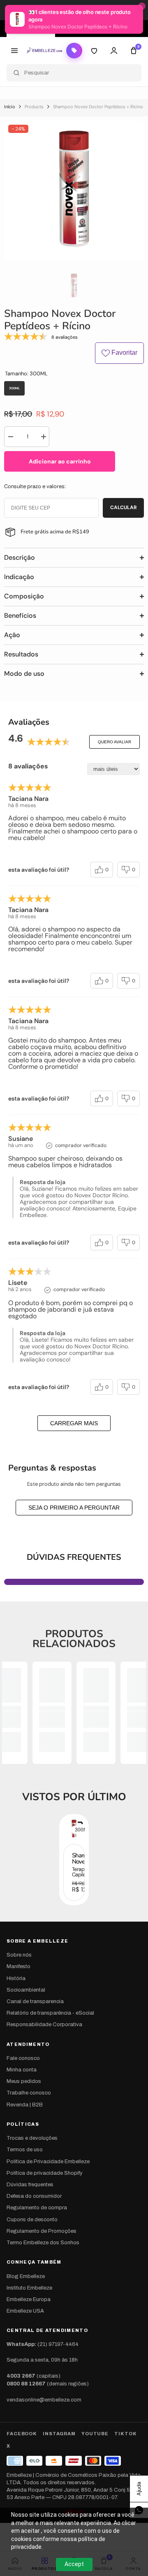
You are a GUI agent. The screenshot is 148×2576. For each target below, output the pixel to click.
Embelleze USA (25, 2311)
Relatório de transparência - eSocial (50, 2013)
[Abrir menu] (14, 51)
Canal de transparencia (35, 2001)
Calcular (124, 507)
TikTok (125, 2434)
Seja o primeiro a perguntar (74, 1508)
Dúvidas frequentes (30, 2185)
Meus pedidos (24, 2081)
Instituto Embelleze (29, 2288)
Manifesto (18, 1966)
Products (34, 107)
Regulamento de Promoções (42, 2231)
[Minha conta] (114, 51)
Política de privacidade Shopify (45, 2173)
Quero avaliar (114, 742)
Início (10, 107)
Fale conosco (23, 2058)
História (16, 1978)
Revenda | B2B (25, 2105)
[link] (52, 1720)
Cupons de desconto (32, 2220)
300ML (81, 1830)
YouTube (95, 2434)
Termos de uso (25, 2150)
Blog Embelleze (26, 2276)
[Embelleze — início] (44, 51)
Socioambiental (26, 1990)
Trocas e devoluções (32, 2138)
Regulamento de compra (37, 2208)
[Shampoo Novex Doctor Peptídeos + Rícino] (74, 1872)
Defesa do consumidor (34, 2196)
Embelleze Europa (29, 2299)
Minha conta (22, 2070)
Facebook (22, 2434)
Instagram (59, 2434)
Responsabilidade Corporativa (44, 2024)
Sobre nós (19, 1955)
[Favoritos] (94, 51)
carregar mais (74, 1423)
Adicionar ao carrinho (60, 461)
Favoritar (124, 353)
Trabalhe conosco (29, 2093)
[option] (74, 191)
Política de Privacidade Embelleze (48, 2162)
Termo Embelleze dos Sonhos (43, 2243)
